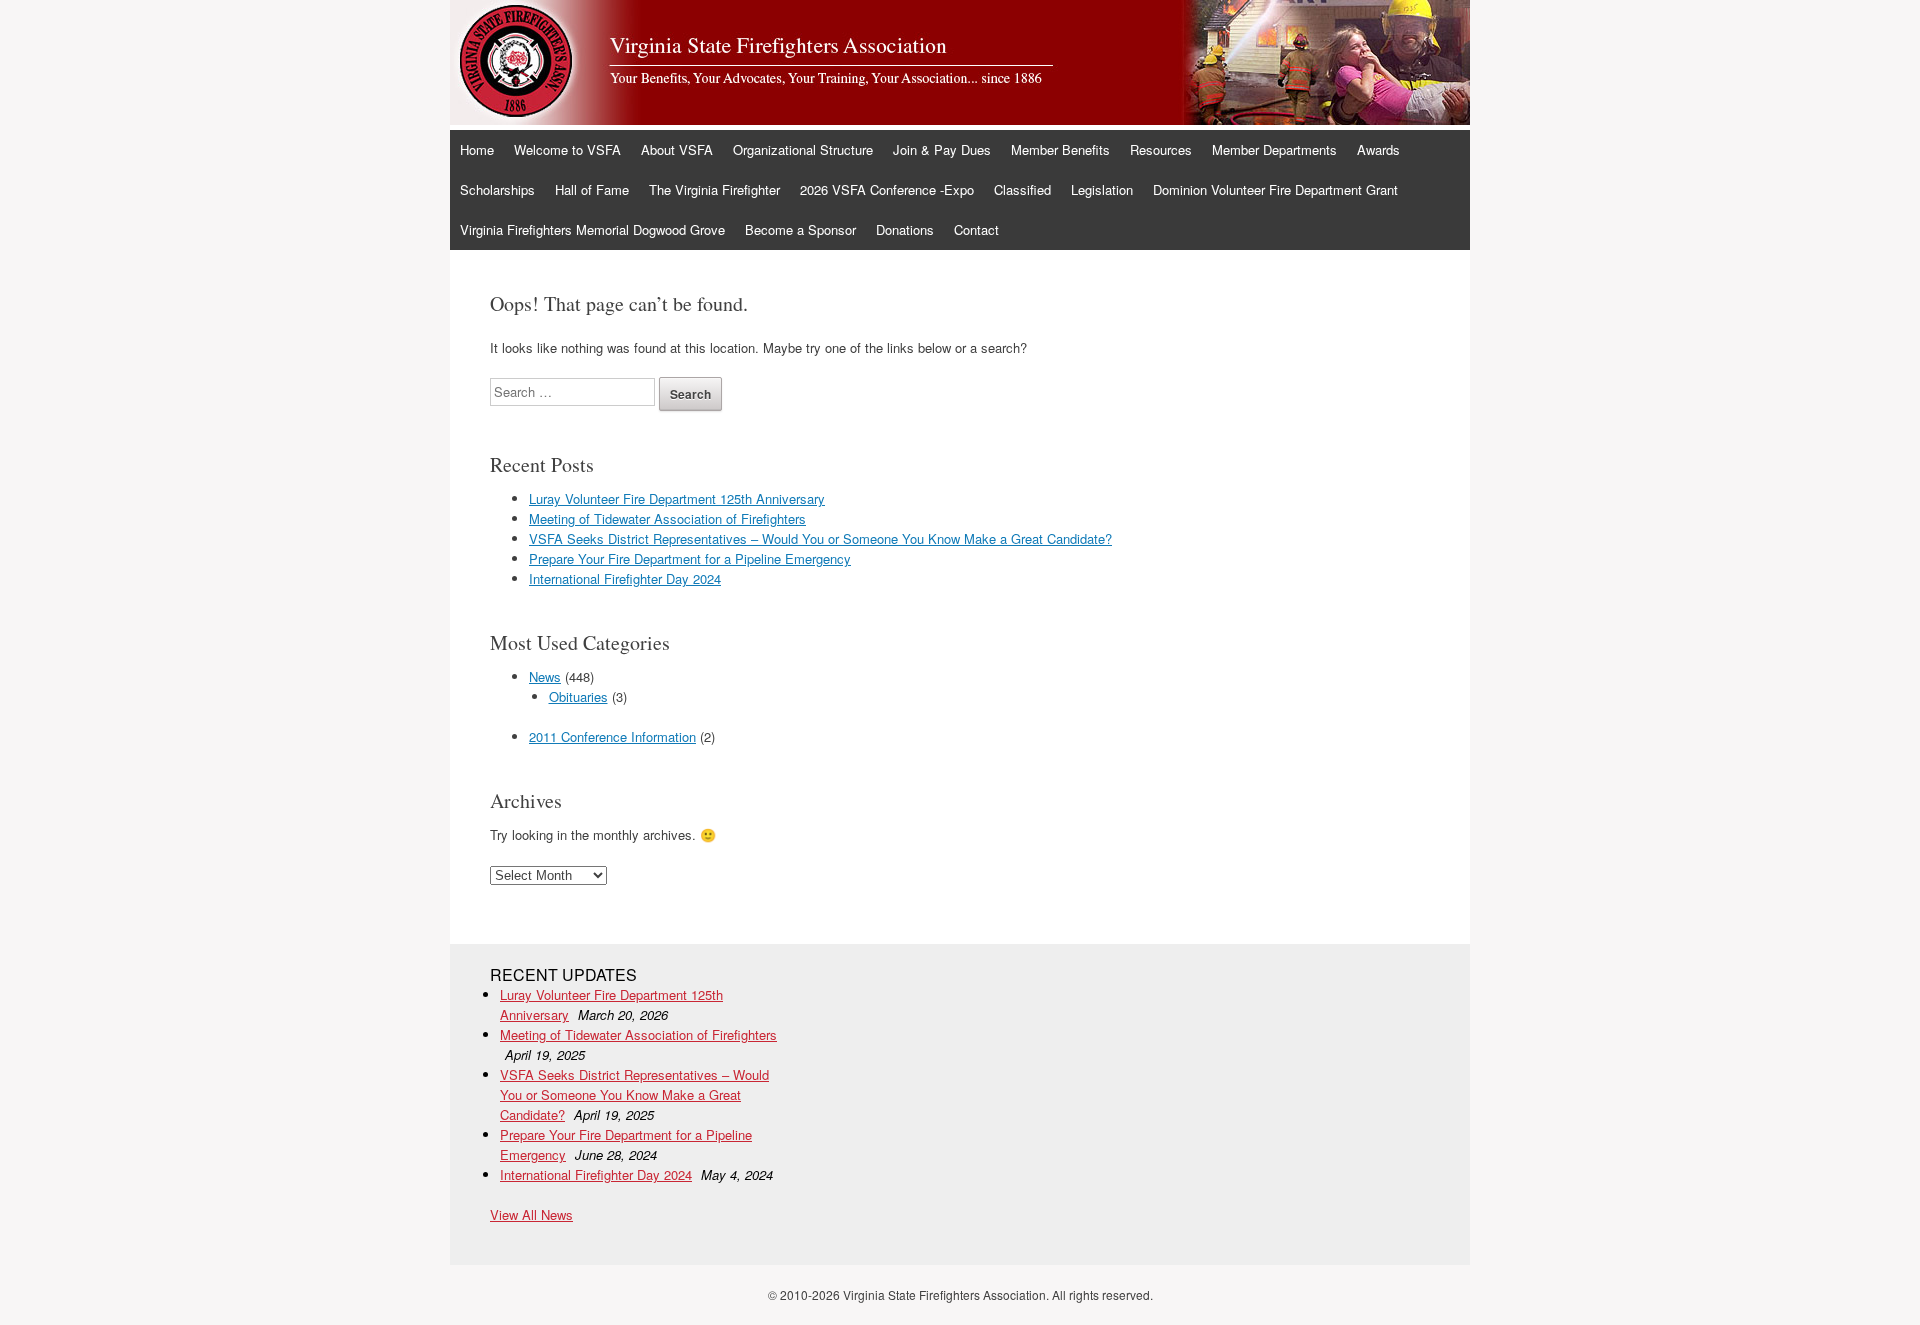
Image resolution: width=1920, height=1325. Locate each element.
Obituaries (578, 696)
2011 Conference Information (612, 736)
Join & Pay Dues (942, 149)
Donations (905, 229)
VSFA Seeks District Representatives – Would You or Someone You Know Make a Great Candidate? (820, 538)
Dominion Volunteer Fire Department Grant (1275, 189)
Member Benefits (1060, 149)
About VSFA (677, 149)
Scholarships (497, 189)
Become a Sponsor (800, 229)
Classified (1022, 189)
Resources (1161, 149)
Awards (1378, 149)
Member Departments (1274, 149)
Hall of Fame (592, 189)
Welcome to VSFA (567, 149)
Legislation (1102, 189)
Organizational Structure (803, 149)
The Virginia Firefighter (714, 189)
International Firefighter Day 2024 (625, 578)
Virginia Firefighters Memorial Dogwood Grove (592, 229)
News (545, 676)
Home (477, 149)
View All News (531, 1214)
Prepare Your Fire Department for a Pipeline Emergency (690, 558)
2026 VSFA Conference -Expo (887, 189)
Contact (976, 229)
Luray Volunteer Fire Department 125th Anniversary (677, 498)
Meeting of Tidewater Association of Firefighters (667, 518)
